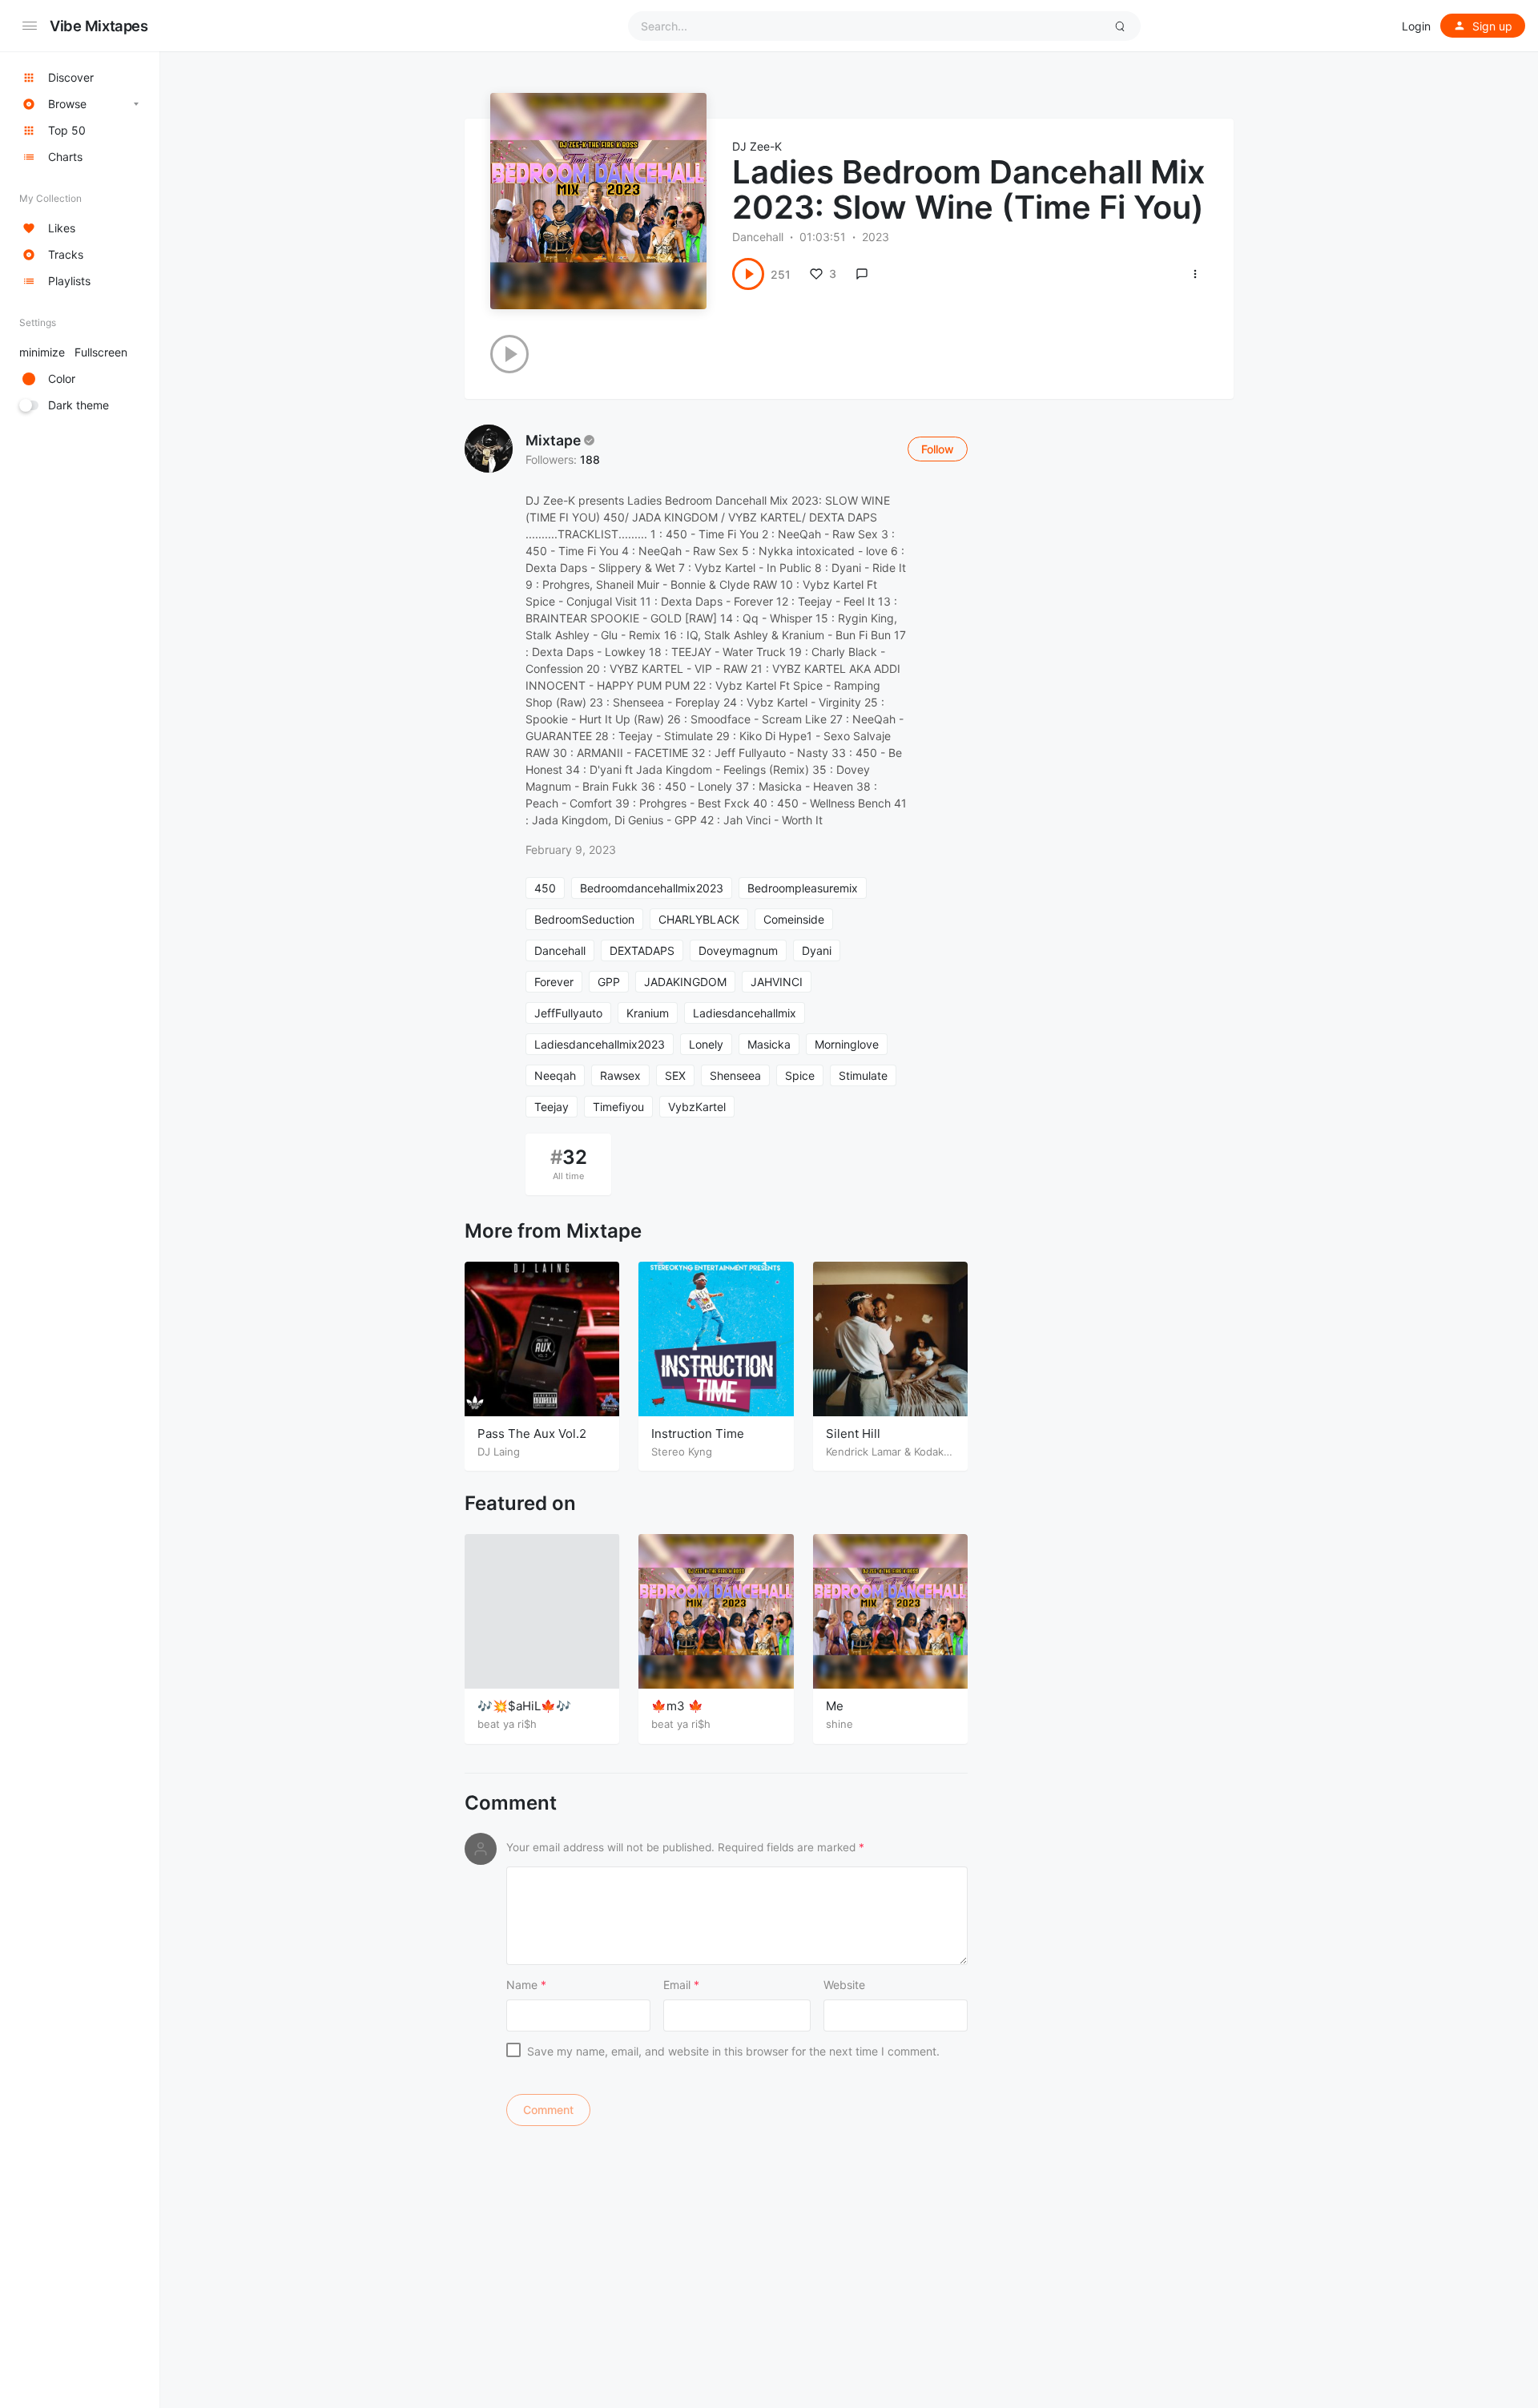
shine (839, 1724)
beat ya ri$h (507, 1724)
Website (844, 1985)
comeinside (794, 919)
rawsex (620, 1075)
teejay (552, 1107)
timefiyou (618, 1107)
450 (545, 888)
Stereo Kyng (682, 1452)
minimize (73, 352)
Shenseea (735, 1075)
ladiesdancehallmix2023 (600, 1044)
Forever (554, 982)
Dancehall (758, 237)
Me (835, 1706)
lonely (706, 1044)
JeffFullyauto (568, 1013)
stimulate (863, 1075)
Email (681, 1985)
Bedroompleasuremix (803, 888)
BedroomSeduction (584, 919)
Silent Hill (853, 1434)
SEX (675, 1075)
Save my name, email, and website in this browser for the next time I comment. (733, 2051)
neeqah (555, 1075)
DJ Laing (499, 1452)
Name (526, 1985)
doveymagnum (738, 950)
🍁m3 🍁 (677, 1706)
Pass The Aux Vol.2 (532, 1434)
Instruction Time (698, 1434)
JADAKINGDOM (685, 982)
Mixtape (553, 440)
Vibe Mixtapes (99, 26)
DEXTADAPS (642, 950)
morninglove (847, 1044)
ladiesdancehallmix (745, 1013)
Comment (511, 1803)
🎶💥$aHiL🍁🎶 (524, 1706)
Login (1416, 26)
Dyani (817, 950)
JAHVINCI (777, 982)
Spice (800, 1075)
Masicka (769, 1044)
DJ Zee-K (757, 146)
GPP (609, 982)
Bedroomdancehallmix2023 (652, 888)
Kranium (648, 1013)
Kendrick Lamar (864, 1452)
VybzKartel (697, 1107)
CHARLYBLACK (699, 919)
